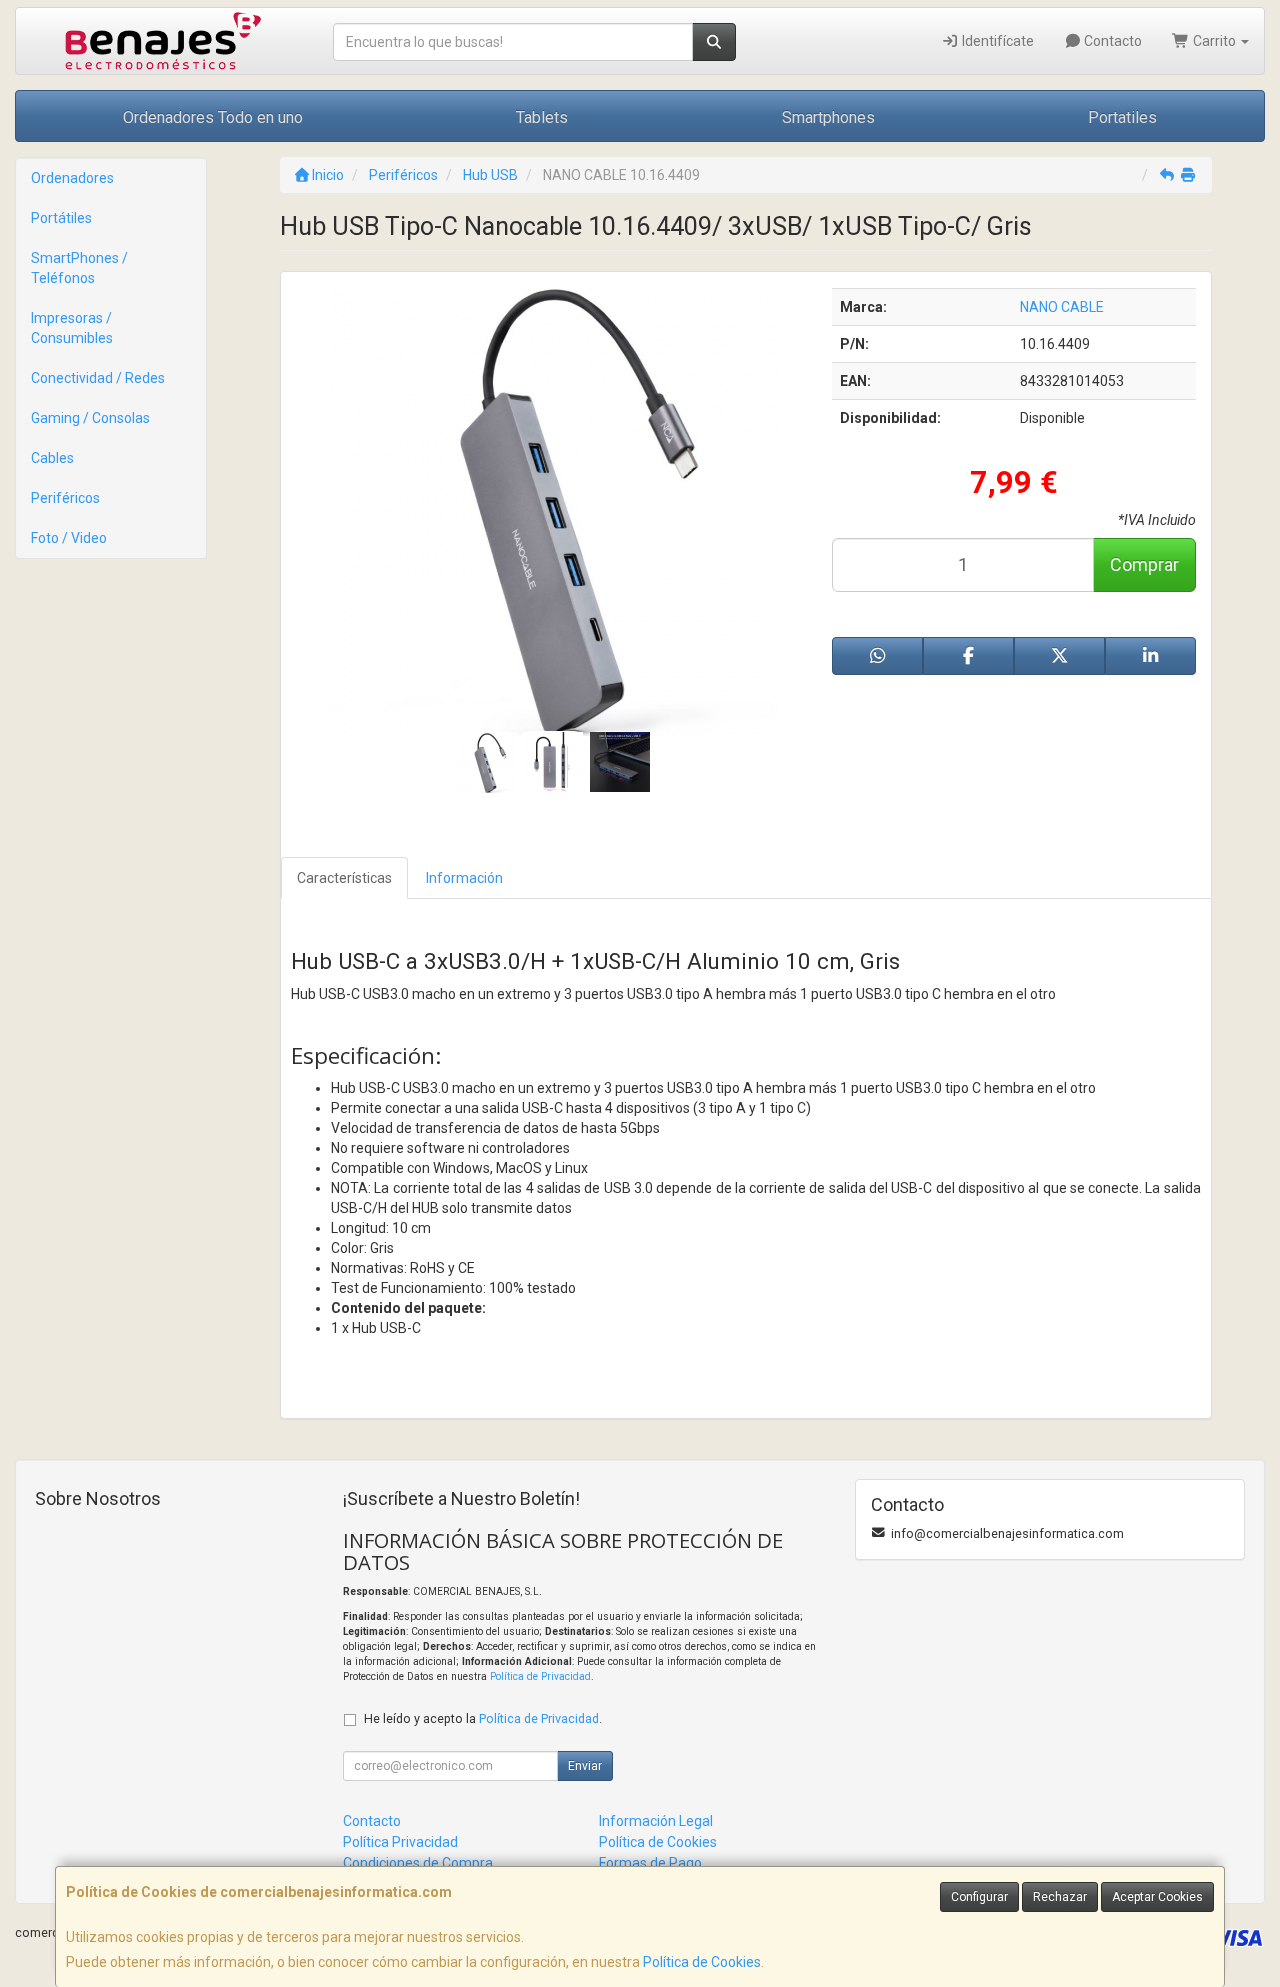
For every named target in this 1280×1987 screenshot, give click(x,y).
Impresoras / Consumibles (72, 328)
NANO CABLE (1062, 307)
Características (344, 878)
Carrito (1214, 41)
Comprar (1144, 564)
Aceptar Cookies (1157, 1897)
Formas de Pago (650, 1863)
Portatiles (1122, 117)
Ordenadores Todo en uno (213, 117)
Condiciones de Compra (418, 1863)
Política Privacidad (400, 1842)
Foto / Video (69, 538)
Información (464, 878)
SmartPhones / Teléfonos (79, 268)
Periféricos (65, 498)
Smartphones (828, 117)
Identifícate (996, 41)
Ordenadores (72, 178)
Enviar (585, 1766)
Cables (52, 458)
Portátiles (61, 218)
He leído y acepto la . (483, 1718)
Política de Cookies (702, 1962)
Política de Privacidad (540, 1676)
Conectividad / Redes (98, 378)
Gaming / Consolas (90, 418)
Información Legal (656, 1821)
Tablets (542, 117)
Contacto (1111, 41)
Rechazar (1060, 1897)
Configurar (979, 1897)
